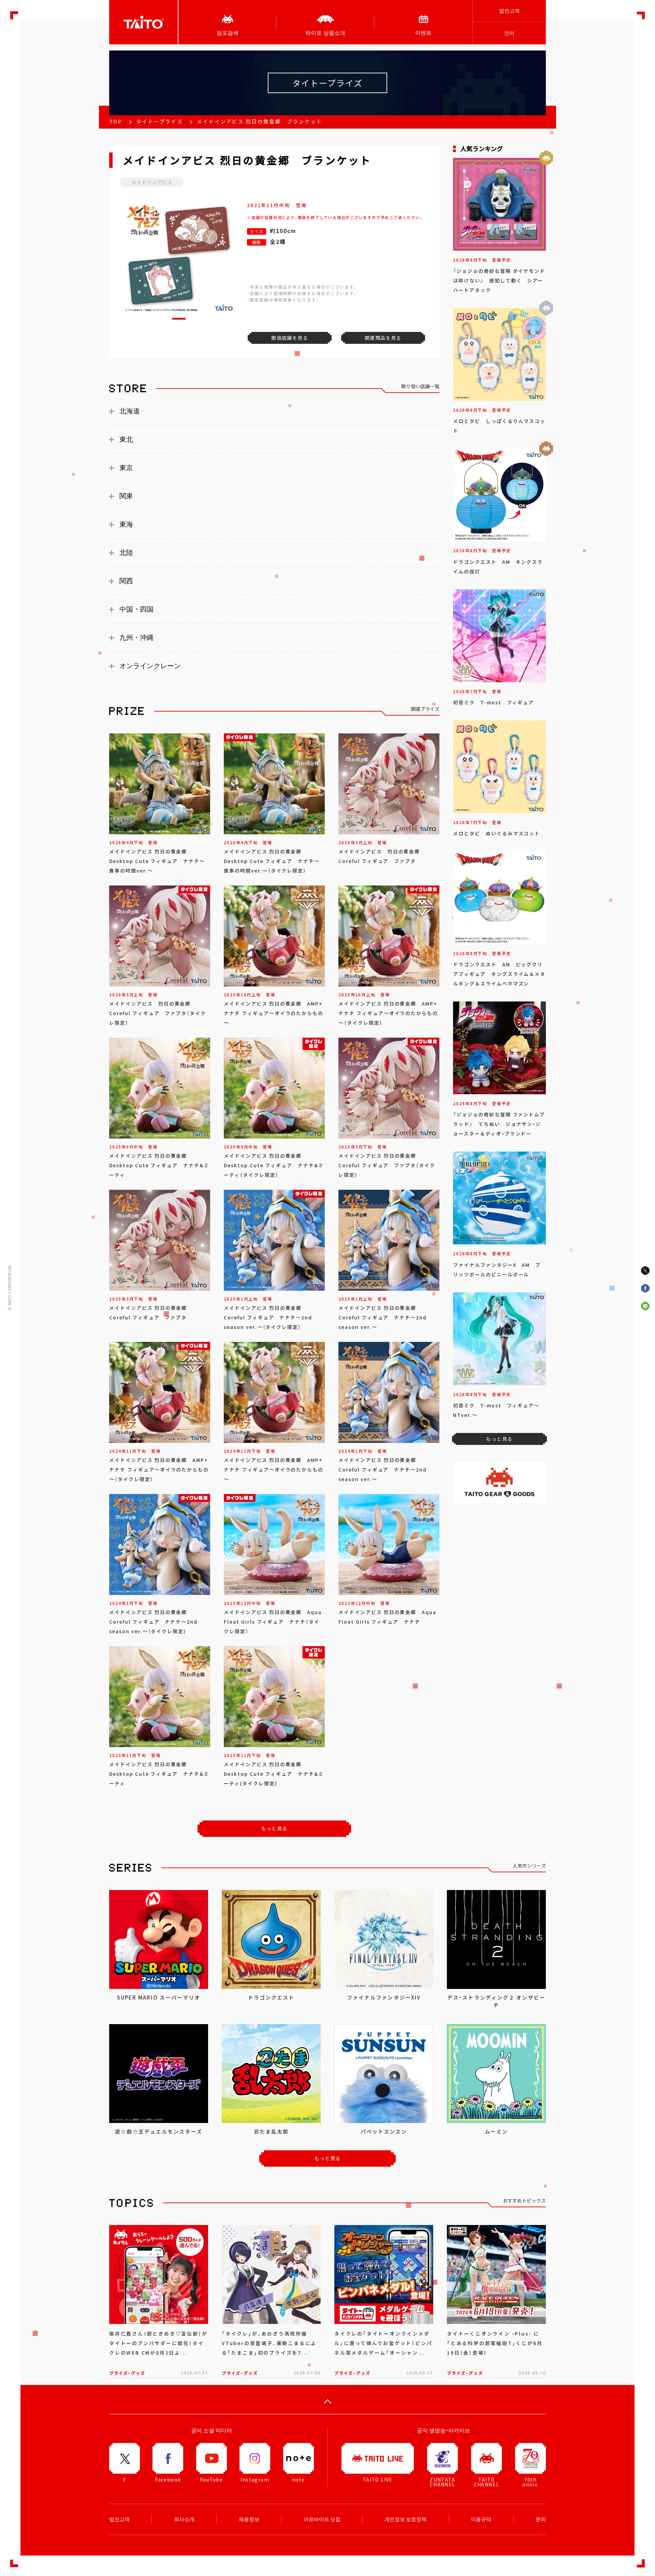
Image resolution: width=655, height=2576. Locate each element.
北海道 (130, 411)
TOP (116, 121)
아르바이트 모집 (322, 2519)
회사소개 (184, 2519)
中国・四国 (136, 609)
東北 (126, 439)
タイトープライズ (159, 121)
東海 (126, 524)
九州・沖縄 (136, 638)
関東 (126, 496)
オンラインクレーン (150, 666)
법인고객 (509, 11)
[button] (179, 319)
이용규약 (481, 2519)
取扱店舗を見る (290, 338)
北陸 (126, 553)
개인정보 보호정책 (405, 2519)
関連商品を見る (383, 338)
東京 (126, 468)
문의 (541, 2519)
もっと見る (274, 1828)
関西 (126, 581)
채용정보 (249, 2519)
